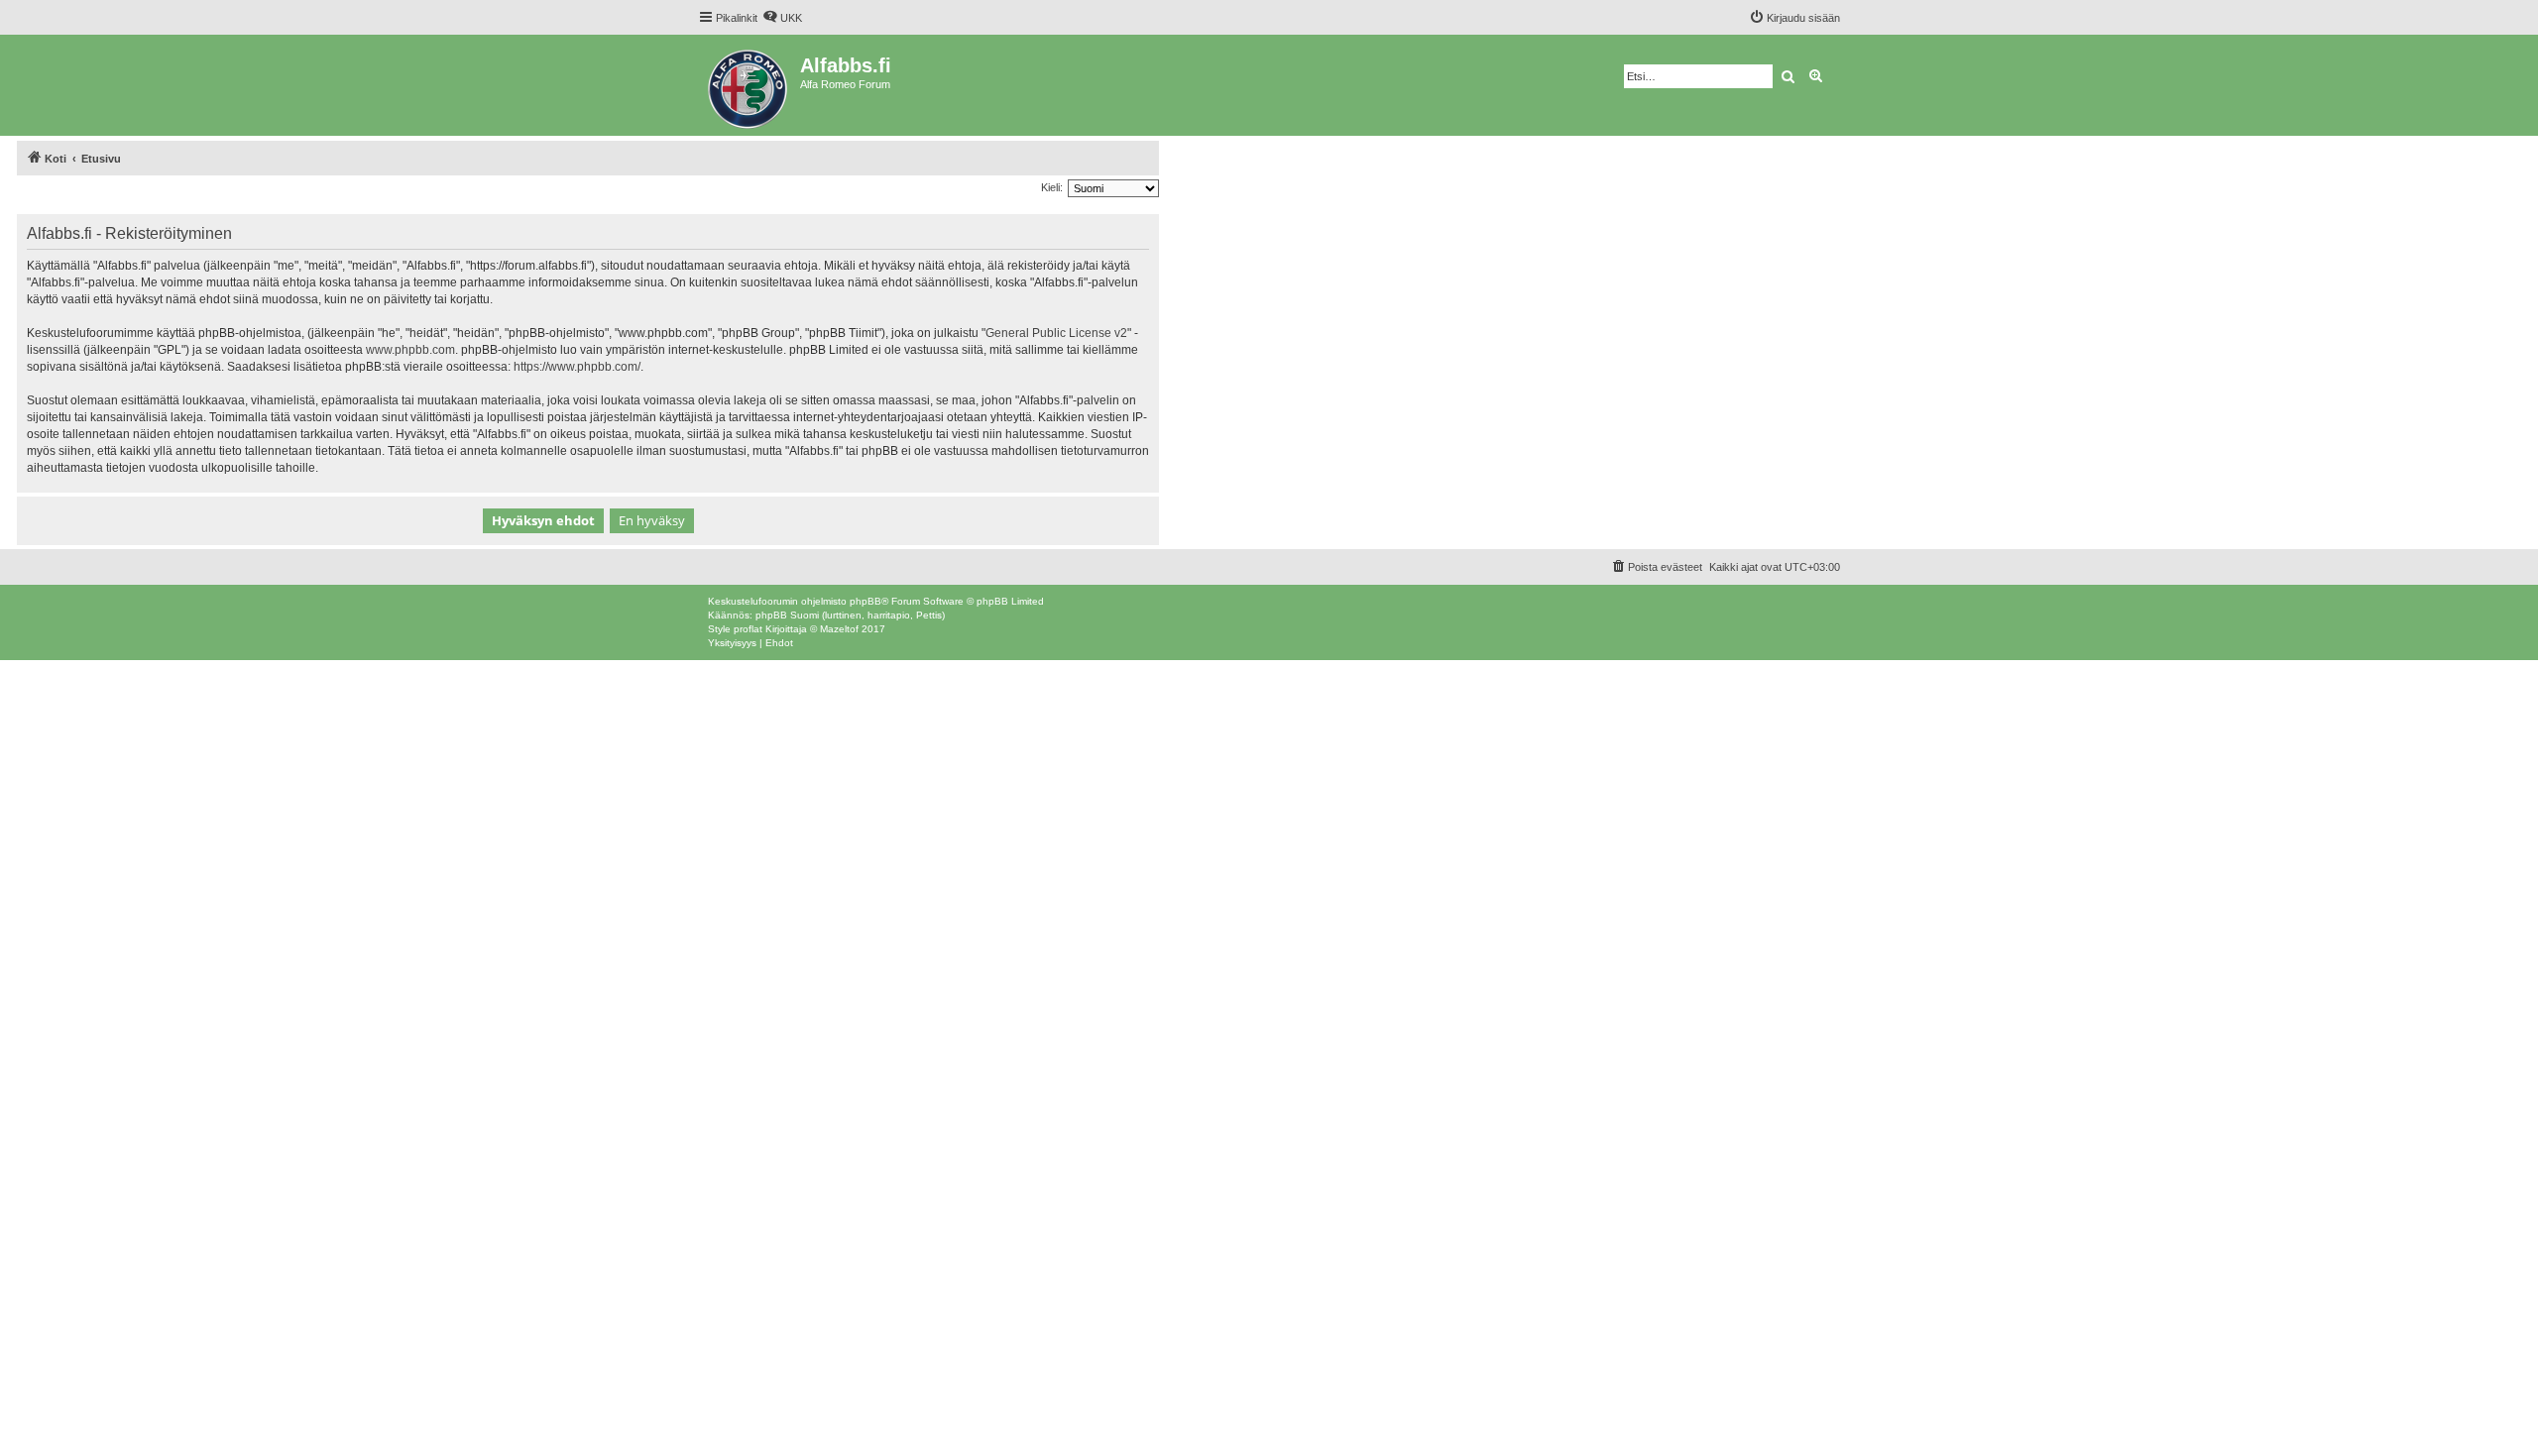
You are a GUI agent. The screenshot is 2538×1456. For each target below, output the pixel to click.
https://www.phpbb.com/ (577, 367)
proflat (748, 629)
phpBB (865, 601)
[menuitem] (782, 18)
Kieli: (1052, 187)
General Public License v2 (1056, 333)
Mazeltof (839, 629)
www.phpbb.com (410, 350)
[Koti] (749, 85)
